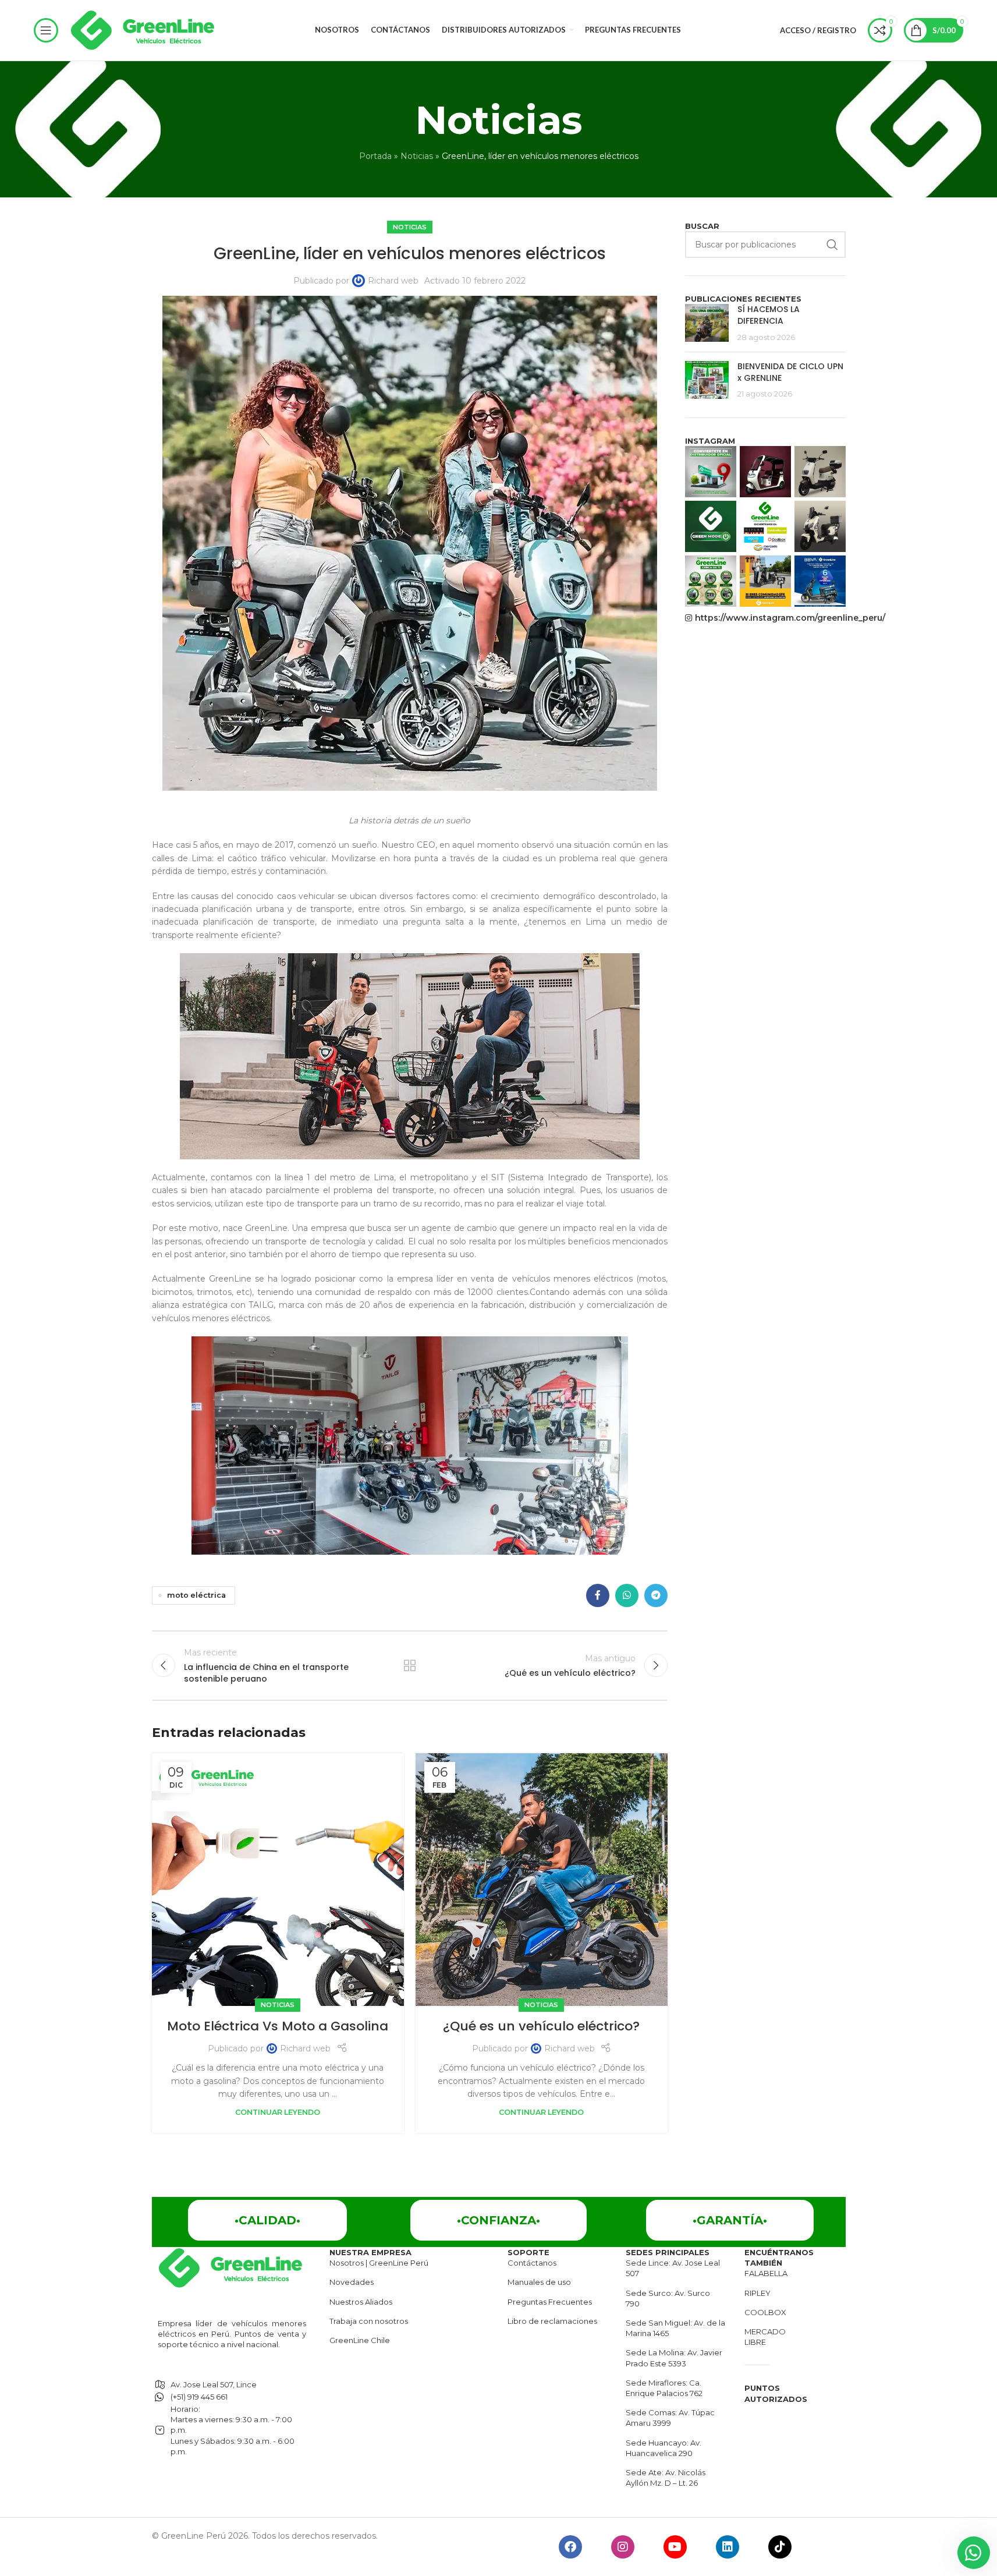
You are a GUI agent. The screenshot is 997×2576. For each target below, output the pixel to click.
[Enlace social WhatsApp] (627, 1595)
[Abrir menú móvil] (46, 30)
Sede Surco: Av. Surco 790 (668, 2298)
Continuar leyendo (278, 2112)
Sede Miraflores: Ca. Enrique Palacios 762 (664, 2388)
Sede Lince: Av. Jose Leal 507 (673, 2268)
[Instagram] (623, 2547)
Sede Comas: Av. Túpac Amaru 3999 (670, 2418)
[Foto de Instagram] (711, 472)
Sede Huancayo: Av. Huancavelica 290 (664, 2448)
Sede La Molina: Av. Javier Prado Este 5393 (674, 2358)
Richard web (393, 281)
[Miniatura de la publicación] (707, 323)
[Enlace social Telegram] (656, 1595)
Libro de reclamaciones (552, 2321)
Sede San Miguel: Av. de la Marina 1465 (675, 2328)
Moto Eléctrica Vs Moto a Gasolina (278, 2026)
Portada (375, 156)
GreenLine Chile (360, 2340)
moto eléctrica (196, 1595)
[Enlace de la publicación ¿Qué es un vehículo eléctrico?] (542, 1879)
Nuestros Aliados (361, 2302)
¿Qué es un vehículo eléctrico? (541, 2026)
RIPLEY (757, 2293)
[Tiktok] (780, 2547)
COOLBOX (765, 2312)
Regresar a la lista (410, 1665)
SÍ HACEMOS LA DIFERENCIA (769, 315)
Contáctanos (532, 2263)
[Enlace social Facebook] (598, 1595)
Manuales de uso (539, 2282)
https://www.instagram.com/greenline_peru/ (770, 618)
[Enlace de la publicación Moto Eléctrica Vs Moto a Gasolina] (278, 1879)
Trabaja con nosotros (369, 2321)
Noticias (417, 156)
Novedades (352, 2282)
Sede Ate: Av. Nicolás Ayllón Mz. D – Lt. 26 (666, 2478)
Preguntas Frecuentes (550, 2302)
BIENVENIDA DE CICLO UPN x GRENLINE (790, 372)
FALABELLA (766, 2273)
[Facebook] (570, 2547)
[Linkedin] (728, 2547)
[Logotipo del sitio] (143, 30)
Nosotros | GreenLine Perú (379, 2263)
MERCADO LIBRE (765, 2337)
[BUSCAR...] (832, 245)
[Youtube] (675, 2547)
